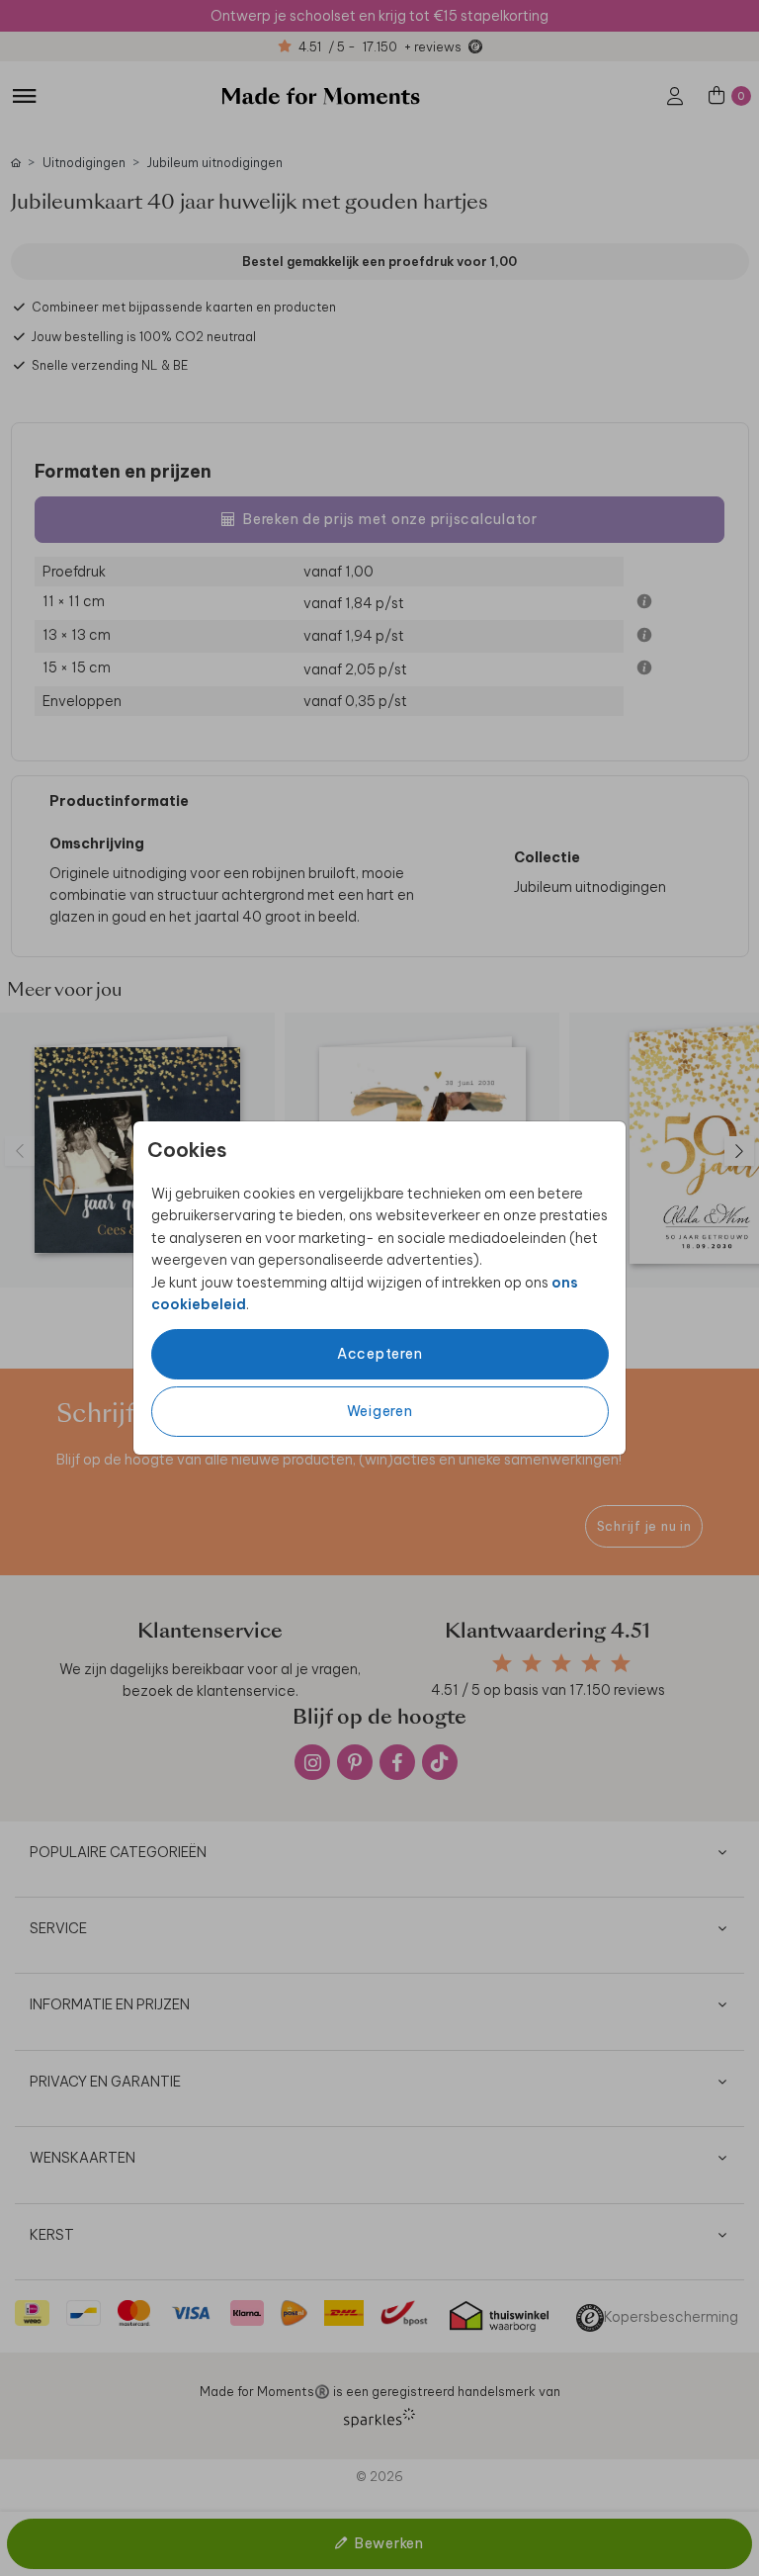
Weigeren (380, 1411)
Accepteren (380, 1354)
